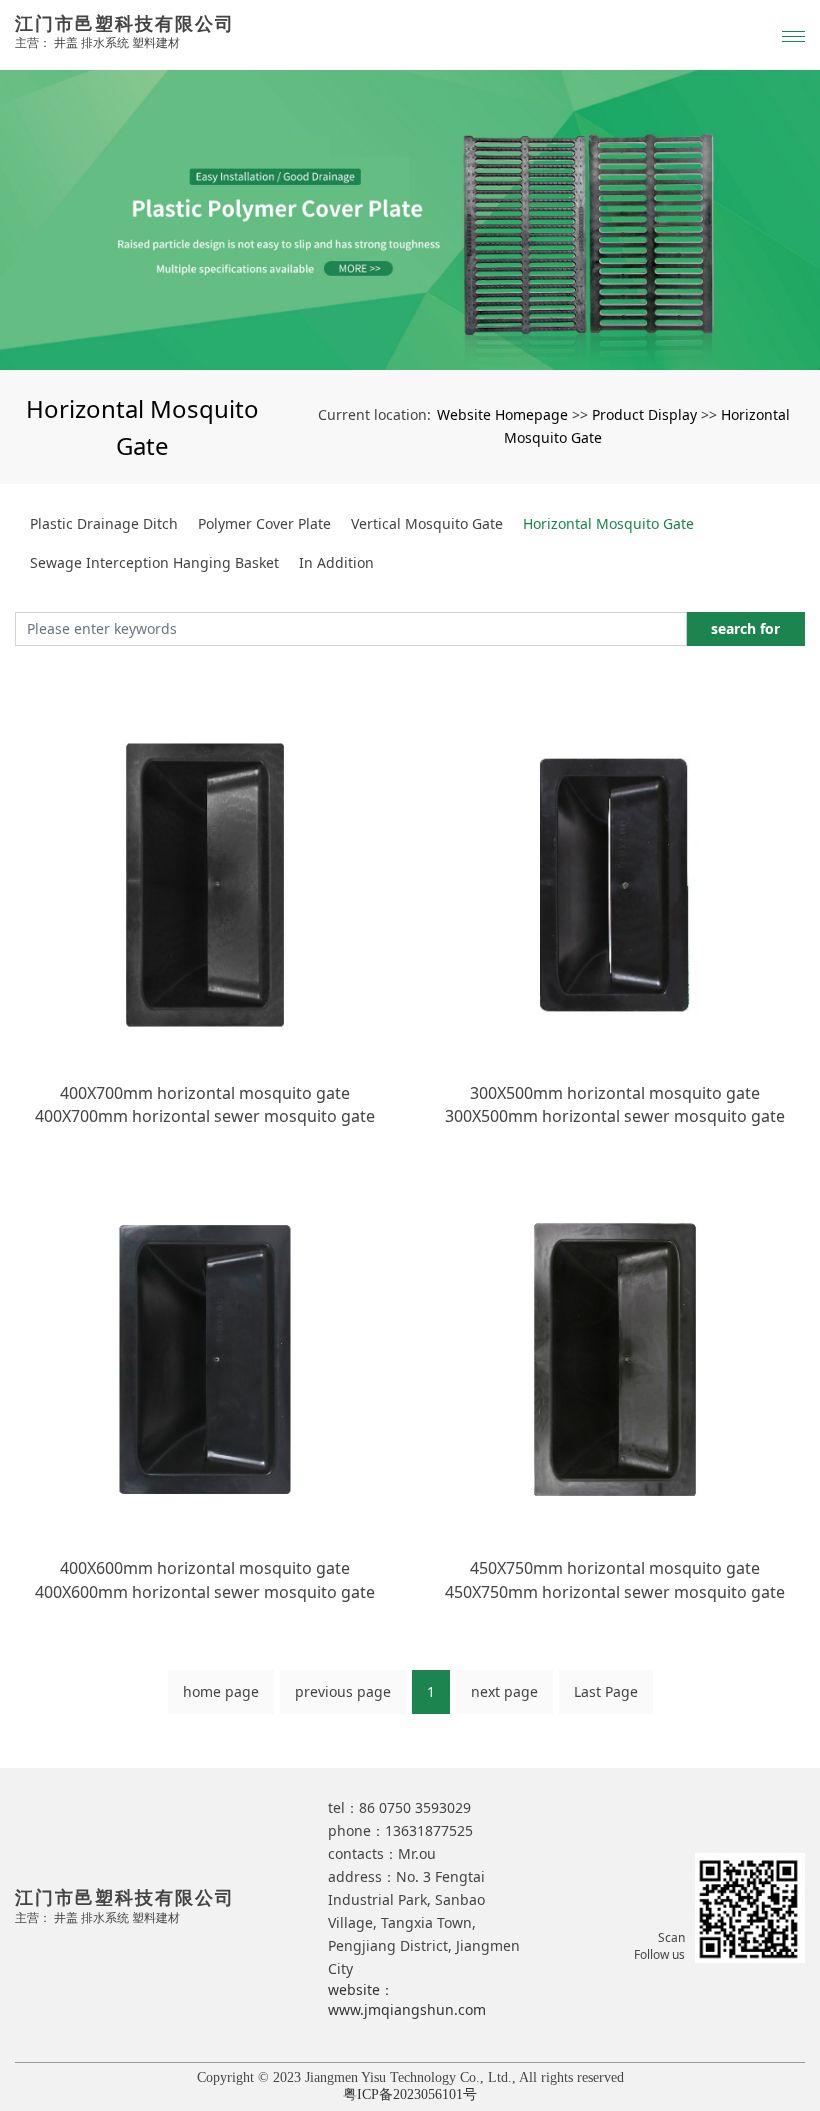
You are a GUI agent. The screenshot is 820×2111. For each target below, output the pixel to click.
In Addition (336, 562)
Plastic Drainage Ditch (104, 523)
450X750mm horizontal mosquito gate (615, 1568)
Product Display (644, 414)
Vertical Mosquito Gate (427, 523)
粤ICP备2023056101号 (410, 2094)
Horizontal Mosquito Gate (608, 523)
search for (745, 628)
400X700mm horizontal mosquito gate (205, 1093)
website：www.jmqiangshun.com (407, 1999)
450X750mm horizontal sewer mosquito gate (615, 1592)
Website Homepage (502, 414)
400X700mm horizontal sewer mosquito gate (205, 1116)
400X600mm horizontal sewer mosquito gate (205, 1592)
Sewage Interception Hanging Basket (154, 562)
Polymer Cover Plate (264, 523)
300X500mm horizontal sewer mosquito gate (615, 1116)
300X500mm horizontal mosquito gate (615, 1093)
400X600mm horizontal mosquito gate (205, 1568)
